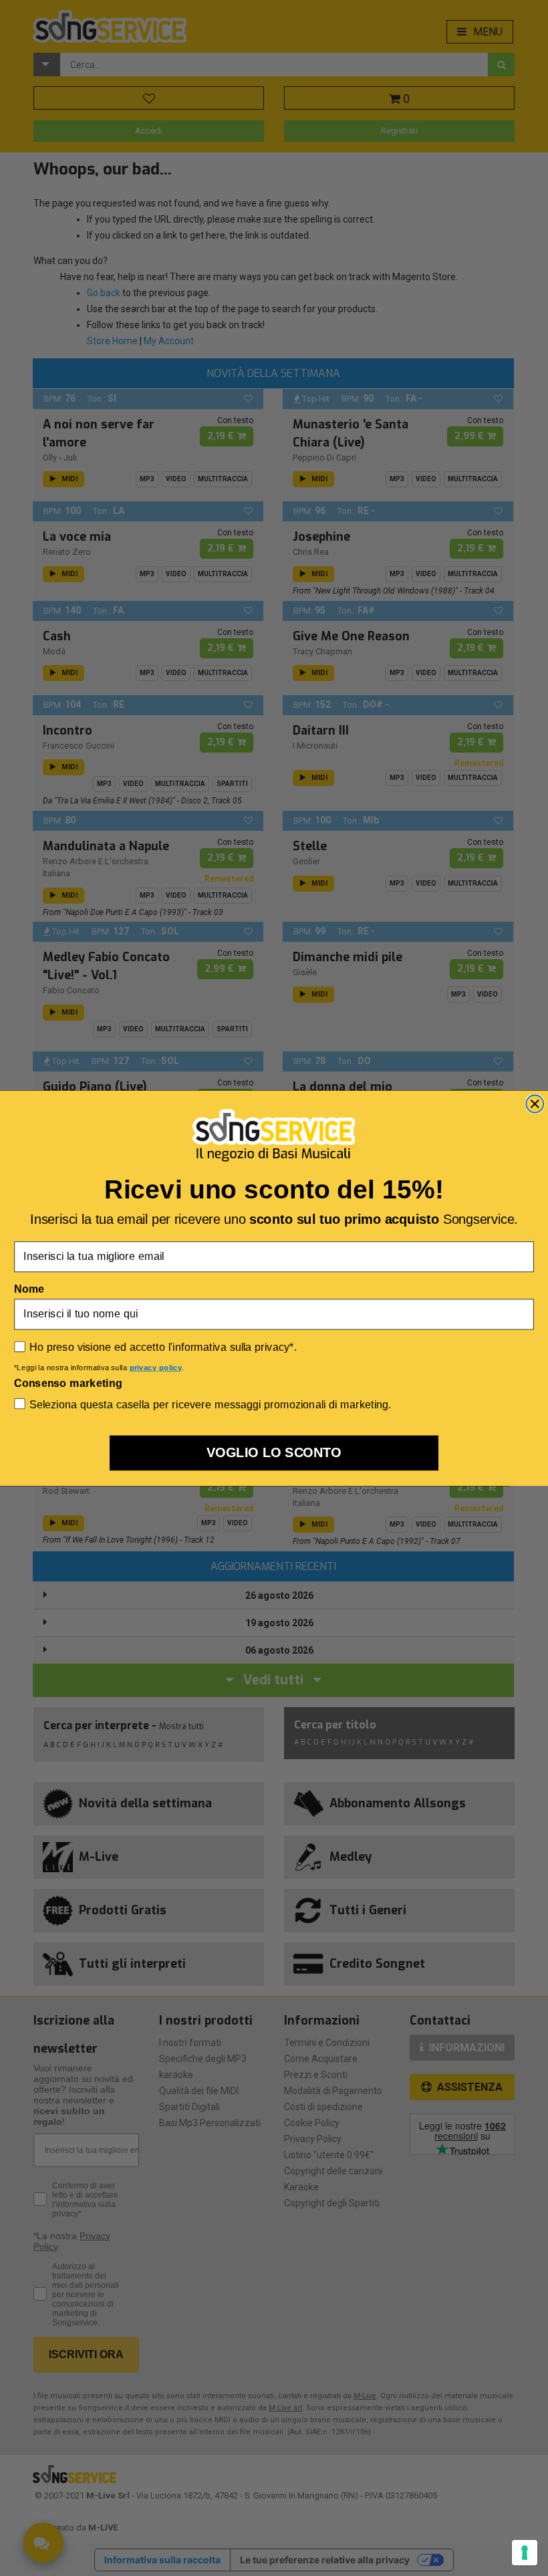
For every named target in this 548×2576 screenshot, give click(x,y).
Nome (29, 1289)
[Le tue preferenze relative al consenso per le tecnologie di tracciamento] (525, 2553)
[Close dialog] (535, 1104)
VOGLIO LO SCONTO (274, 1452)
